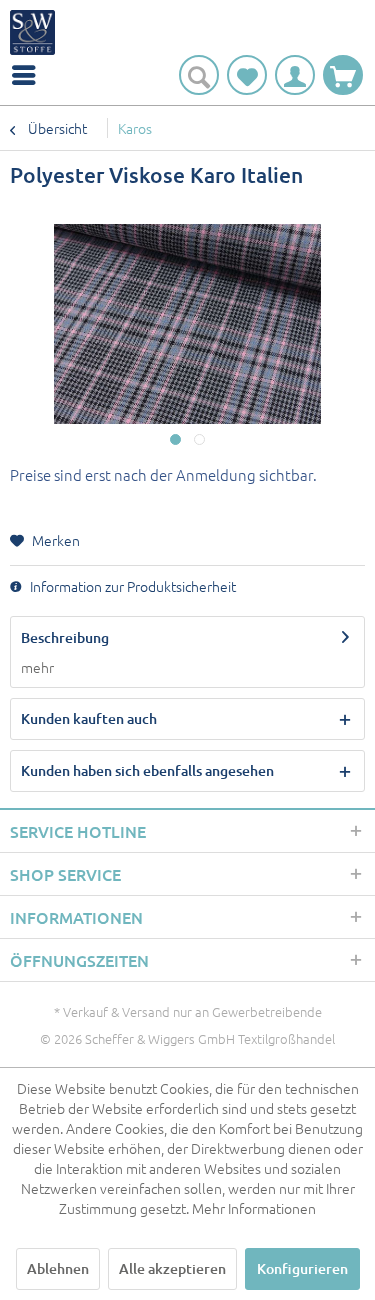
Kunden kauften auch (89, 718)
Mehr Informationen (254, 1208)
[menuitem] (29, 75)
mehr (37, 667)
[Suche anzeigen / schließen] (199, 75)
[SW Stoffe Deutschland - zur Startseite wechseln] (32, 32)
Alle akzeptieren (172, 1268)
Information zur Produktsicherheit (131, 586)
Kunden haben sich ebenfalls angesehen (147, 770)
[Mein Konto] (295, 75)
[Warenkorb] (343, 75)
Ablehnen (58, 1268)
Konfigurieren (302, 1268)
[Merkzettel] (247, 75)
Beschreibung (65, 637)
